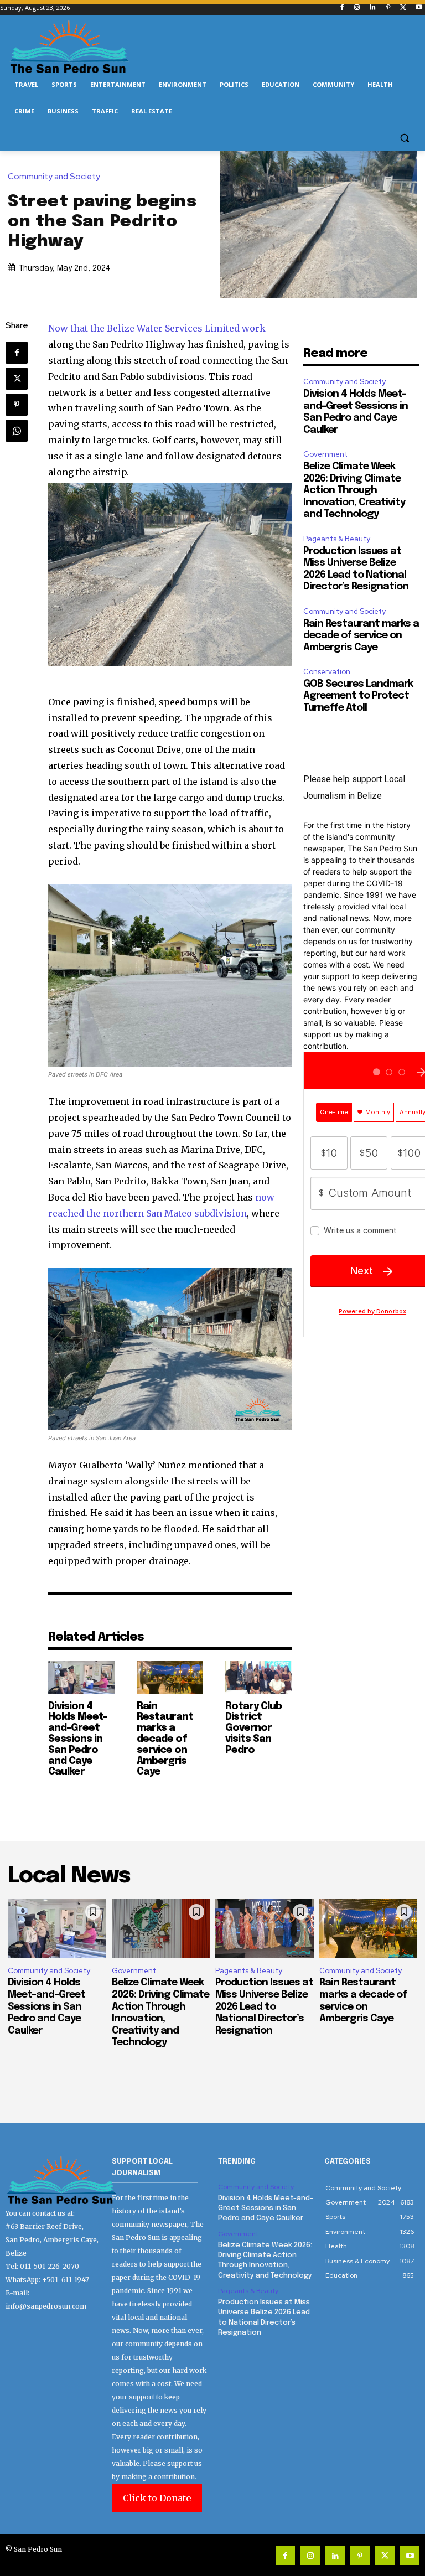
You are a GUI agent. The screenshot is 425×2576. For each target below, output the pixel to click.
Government (325, 454)
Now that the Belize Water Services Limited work (157, 328)
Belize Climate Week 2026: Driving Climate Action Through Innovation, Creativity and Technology (354, 490)
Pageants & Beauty (337, 539)
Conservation (327, 672)
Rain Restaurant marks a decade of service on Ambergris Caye (165, 1739)
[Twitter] (403, 8)
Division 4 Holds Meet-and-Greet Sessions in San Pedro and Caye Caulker (78, 1739)
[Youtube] (419, 8)
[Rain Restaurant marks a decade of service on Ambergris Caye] (170, 1678)
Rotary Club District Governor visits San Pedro (253, 1728)
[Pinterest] (388, 8)
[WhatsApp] (17, 431)
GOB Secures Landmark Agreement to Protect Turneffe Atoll (358, 696)
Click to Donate (157, 2498)
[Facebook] (342, 8)
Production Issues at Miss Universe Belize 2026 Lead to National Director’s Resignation (264, 2006)
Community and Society (54, 177)
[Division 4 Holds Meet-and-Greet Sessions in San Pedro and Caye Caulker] (81, 1678)
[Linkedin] (373, 8)
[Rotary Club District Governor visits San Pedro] (258, 1678)
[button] (404, 138)
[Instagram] (357, 8)
